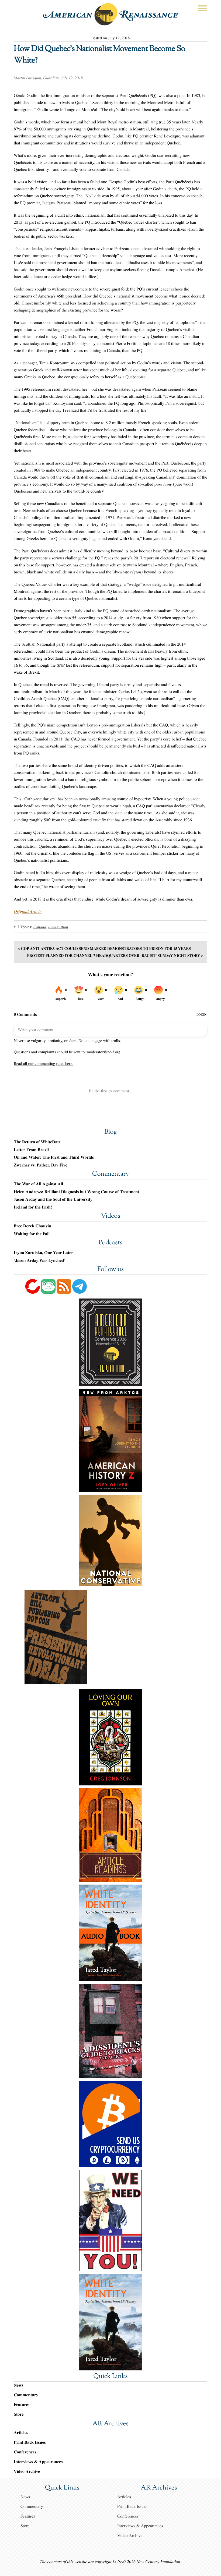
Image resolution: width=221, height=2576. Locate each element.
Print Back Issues (30, 2442)
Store (19, 2414)
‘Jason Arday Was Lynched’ (40, 1261)
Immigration (58, 927)
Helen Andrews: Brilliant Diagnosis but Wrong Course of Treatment (76, 1192)
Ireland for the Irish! (33, 1207)
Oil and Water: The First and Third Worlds (54, 1157)
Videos (110, 1216)
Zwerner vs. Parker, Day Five (40, 1165)
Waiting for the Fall (32, 1234)
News (18, 2385)
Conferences (25, 2452)
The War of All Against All (38, 1184)
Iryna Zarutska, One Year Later (43, 1253)
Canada (40, 927)
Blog (110, 1132)
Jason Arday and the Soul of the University (53, 1199)
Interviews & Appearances (38, 2462)
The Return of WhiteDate (37, 1142)
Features (22, 2404)
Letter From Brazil (31, 1150)
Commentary (110, 1174)
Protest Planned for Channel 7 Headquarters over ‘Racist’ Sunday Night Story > (115, 955)
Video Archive (27, 2471)
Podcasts (110, 1243)
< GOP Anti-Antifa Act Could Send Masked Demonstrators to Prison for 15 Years (104, 948)
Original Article (28, 911)
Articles (21, 2433)
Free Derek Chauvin (32, 1226)
